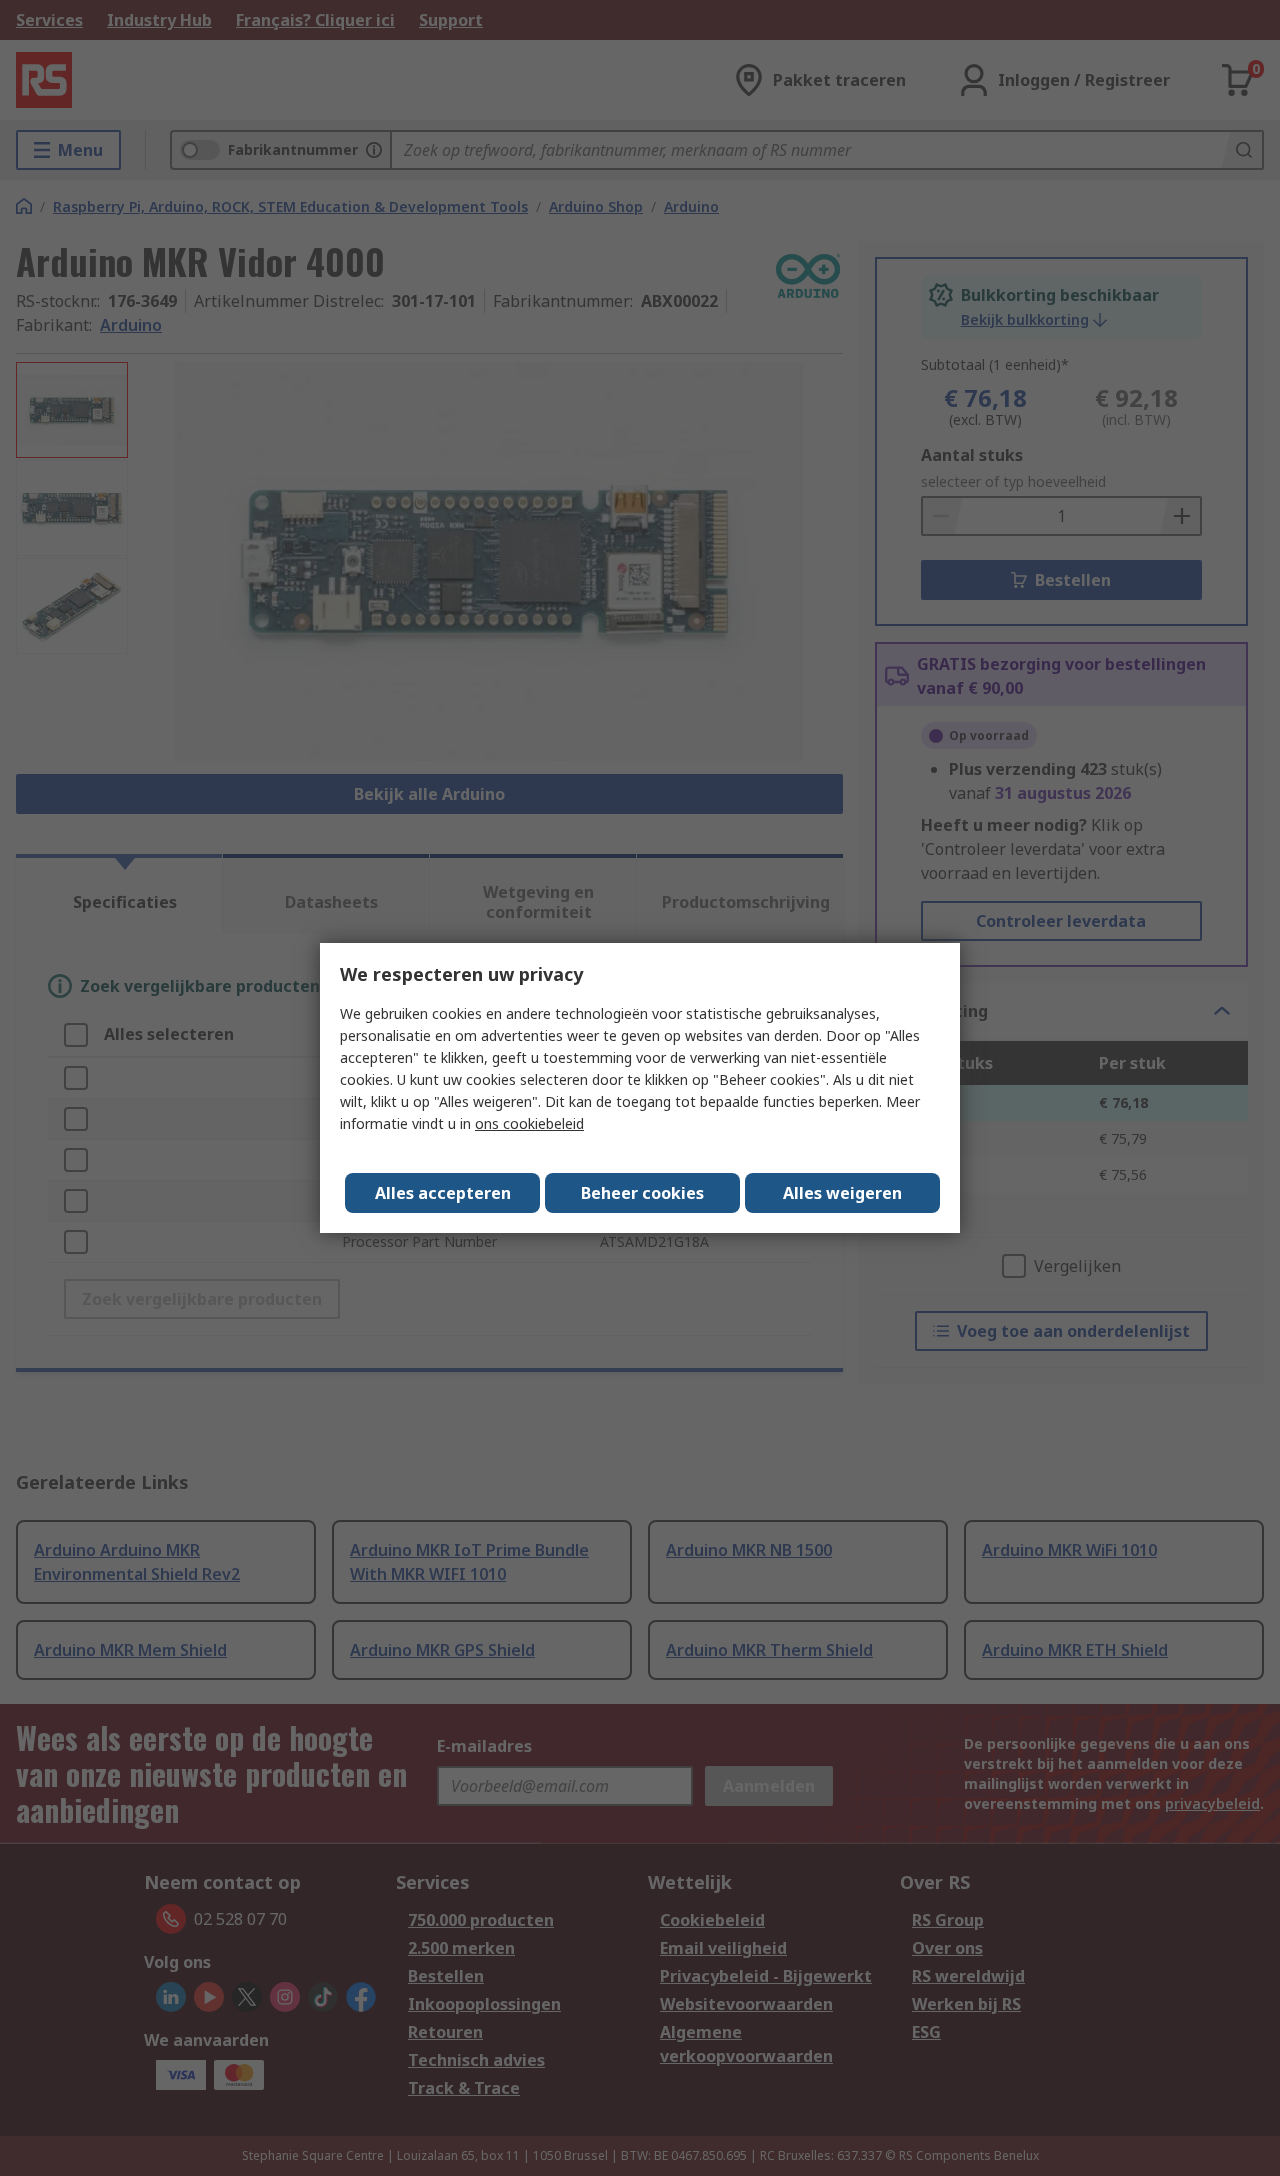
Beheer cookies (642, 1193)
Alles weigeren (842, 1193)
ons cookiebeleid (529, 1123)
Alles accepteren (443, 1193)
